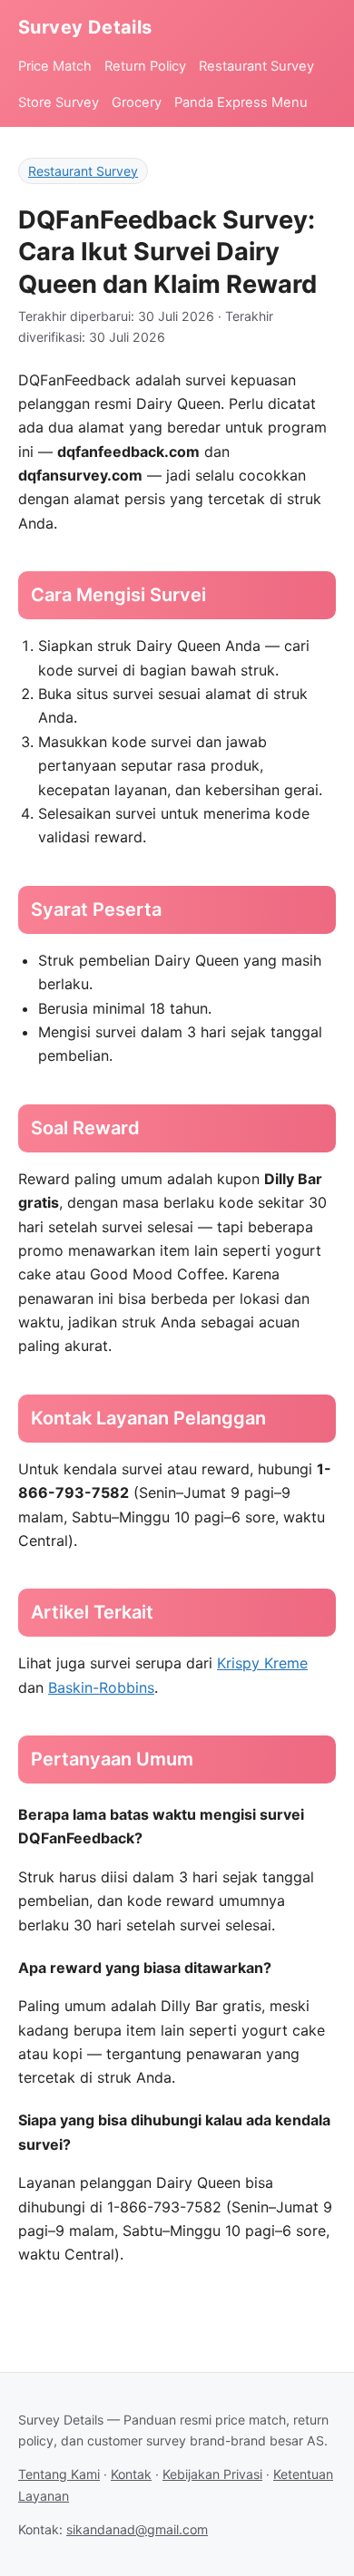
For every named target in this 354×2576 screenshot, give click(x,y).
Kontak (131, 2474)
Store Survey (59, 102)
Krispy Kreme (262, 1663)
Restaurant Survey (256, 66)
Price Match (55, 66)
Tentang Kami (59, 2474)
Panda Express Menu (241, 102)
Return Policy (145, 66)
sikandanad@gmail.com (137, 2529)
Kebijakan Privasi (212, 2474)
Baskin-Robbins (101, 1687)
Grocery (137, 102)
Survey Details (85, 27)
